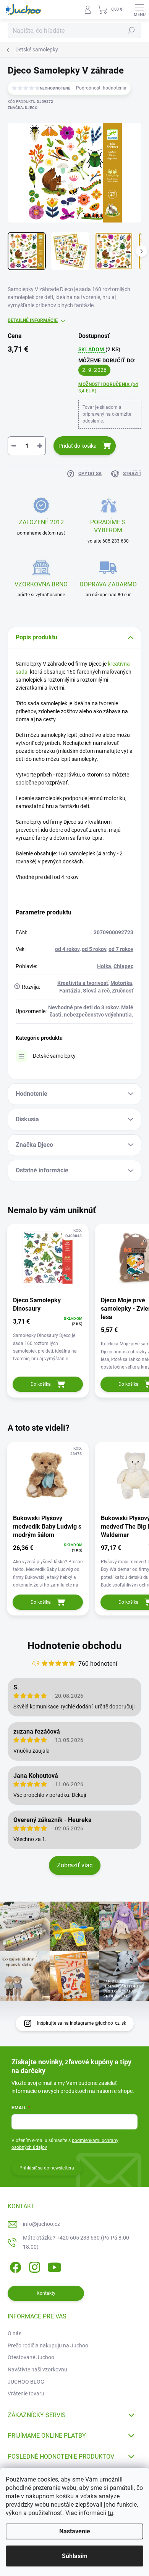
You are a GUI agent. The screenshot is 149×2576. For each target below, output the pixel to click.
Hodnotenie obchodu (75, 1646)
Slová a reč (96, 991)
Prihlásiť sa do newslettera (47, 2168)
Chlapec (123, 966)
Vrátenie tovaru (26, 2393)
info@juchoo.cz (41, 2224)
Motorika (121, 983)
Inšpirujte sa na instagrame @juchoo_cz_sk (82, 2023)
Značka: (23, 108)
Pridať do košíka (78, 446)
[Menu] (139, 10)
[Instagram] (33, 2266)
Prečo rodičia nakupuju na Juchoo (48, 2345)
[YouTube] (54, 2266)
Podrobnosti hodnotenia (101, 88)
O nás (15, 2333)
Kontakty (46, 2293)
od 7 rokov (121, 949)
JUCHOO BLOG (26, 2382)
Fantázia (70, 991)
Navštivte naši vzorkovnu (37, 2369)
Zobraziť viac (75, 1865)
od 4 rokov (67, 949)
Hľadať (131, 30)
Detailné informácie (33, 320)
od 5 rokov (94, 949)
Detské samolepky (54, 1056)
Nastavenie (75, 2531)
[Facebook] (14, 2266)
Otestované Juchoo (31, 2357)
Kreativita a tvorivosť (83, 983)
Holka (104, 966)
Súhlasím (75, 2556)
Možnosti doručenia (108, 388)
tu (110, 2513)
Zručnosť (123, 991)
